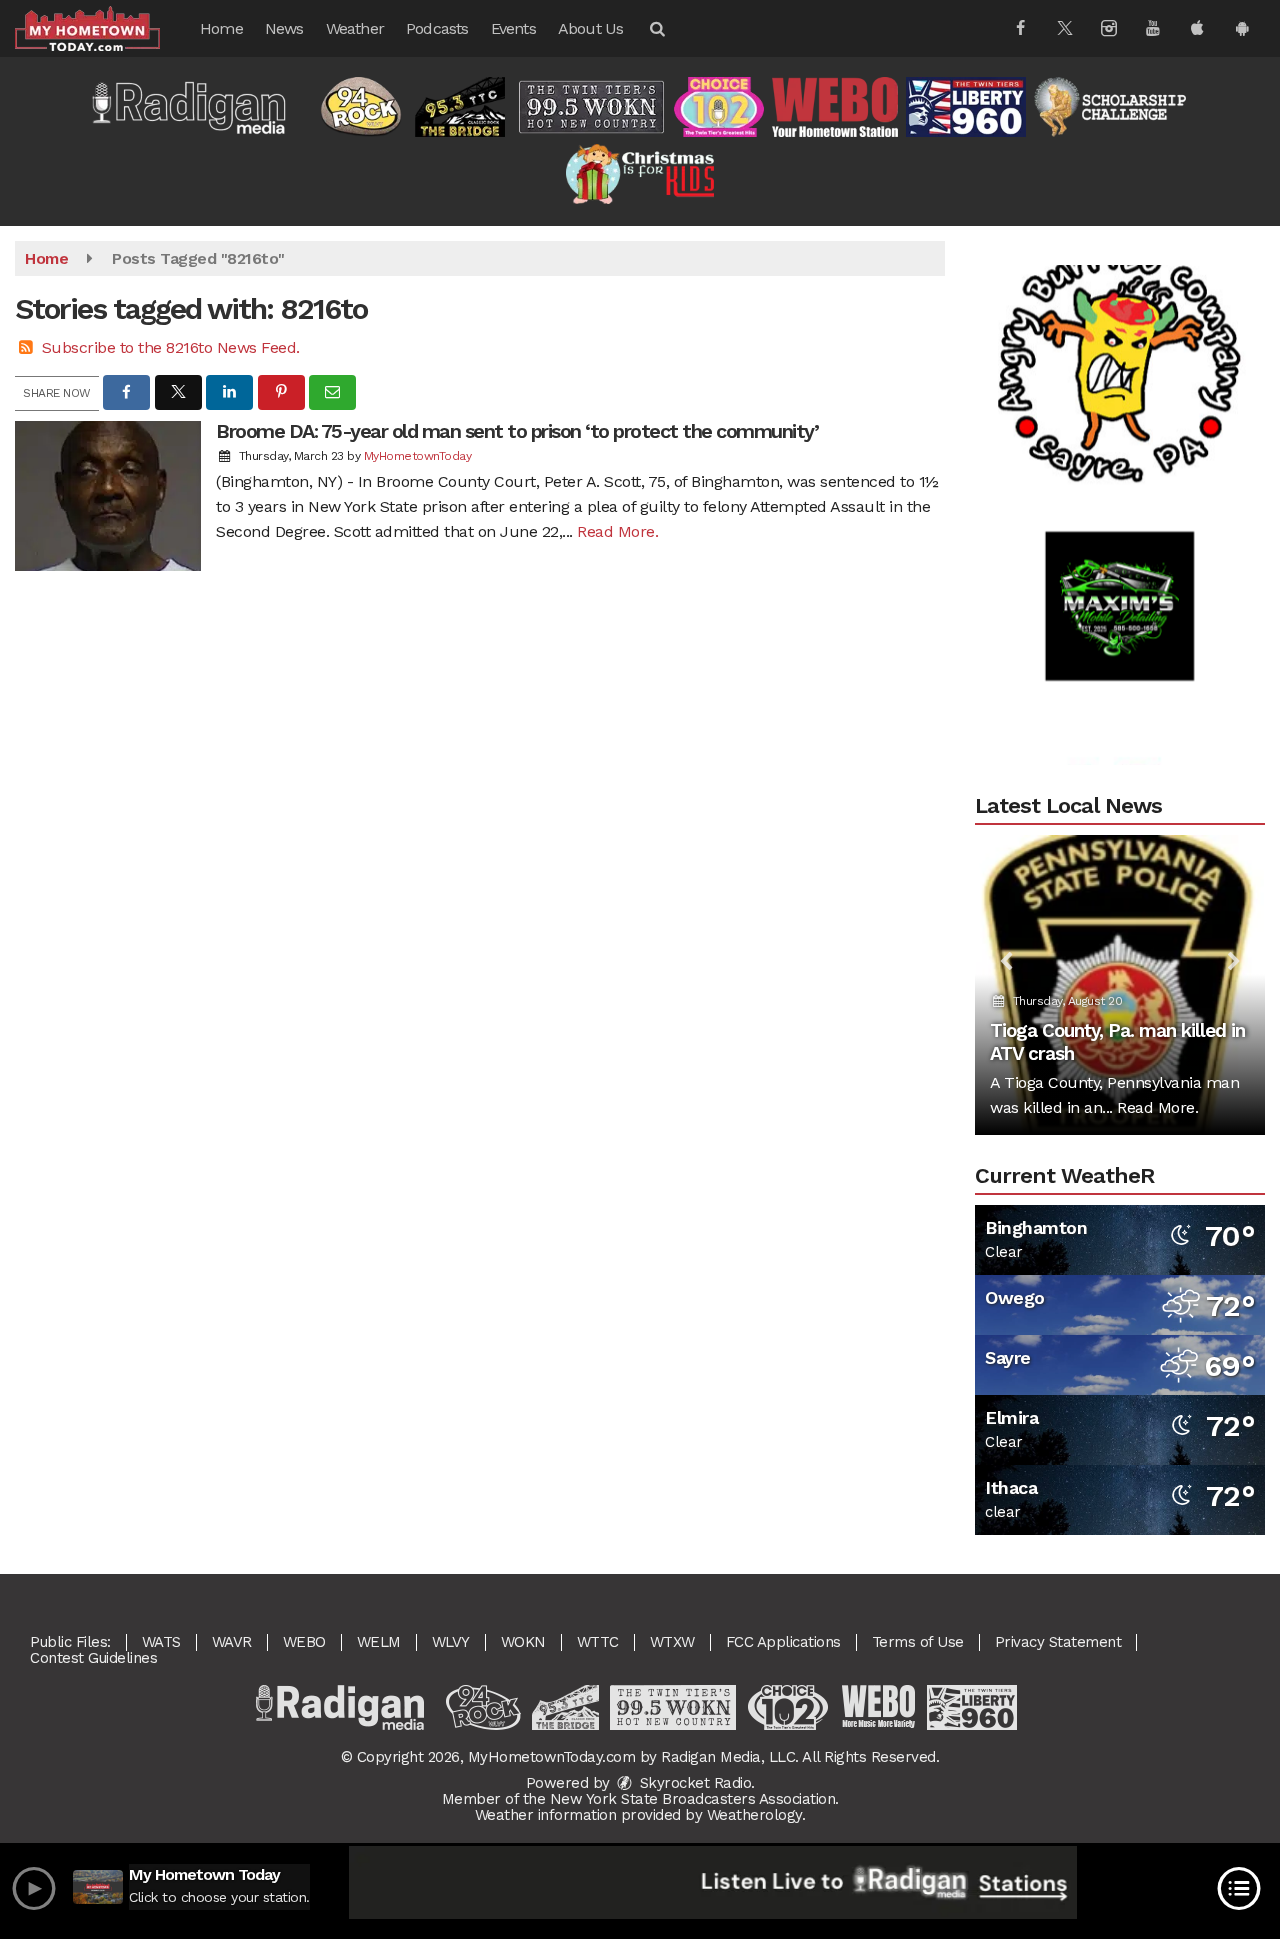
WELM (379, 1642)
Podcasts (437, 28)
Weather (355, 28)
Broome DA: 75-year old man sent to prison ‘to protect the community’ (517, 431)
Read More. (617, 531)
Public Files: (70, 1642)
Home (221, 28)
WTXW (672, 1642)
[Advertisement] (1120, 337)
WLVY (451, 1642)
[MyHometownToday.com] (102, 27)
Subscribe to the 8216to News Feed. (171, 347)
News (284, 28)
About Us (591, 28)
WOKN (523, 1642)
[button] (656, 28)
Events (513, 28)
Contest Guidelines (93, 1658)
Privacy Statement (1058, 1642)
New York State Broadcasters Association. (694, 1799)
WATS (161, 1642)
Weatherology (754, 1815)
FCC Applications (783, 1642)
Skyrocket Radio (693, 1783)
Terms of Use (918, 1642)
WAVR (232, 1642)
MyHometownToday (418, 456)
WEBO (304, 1642)
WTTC (598, 1642)
